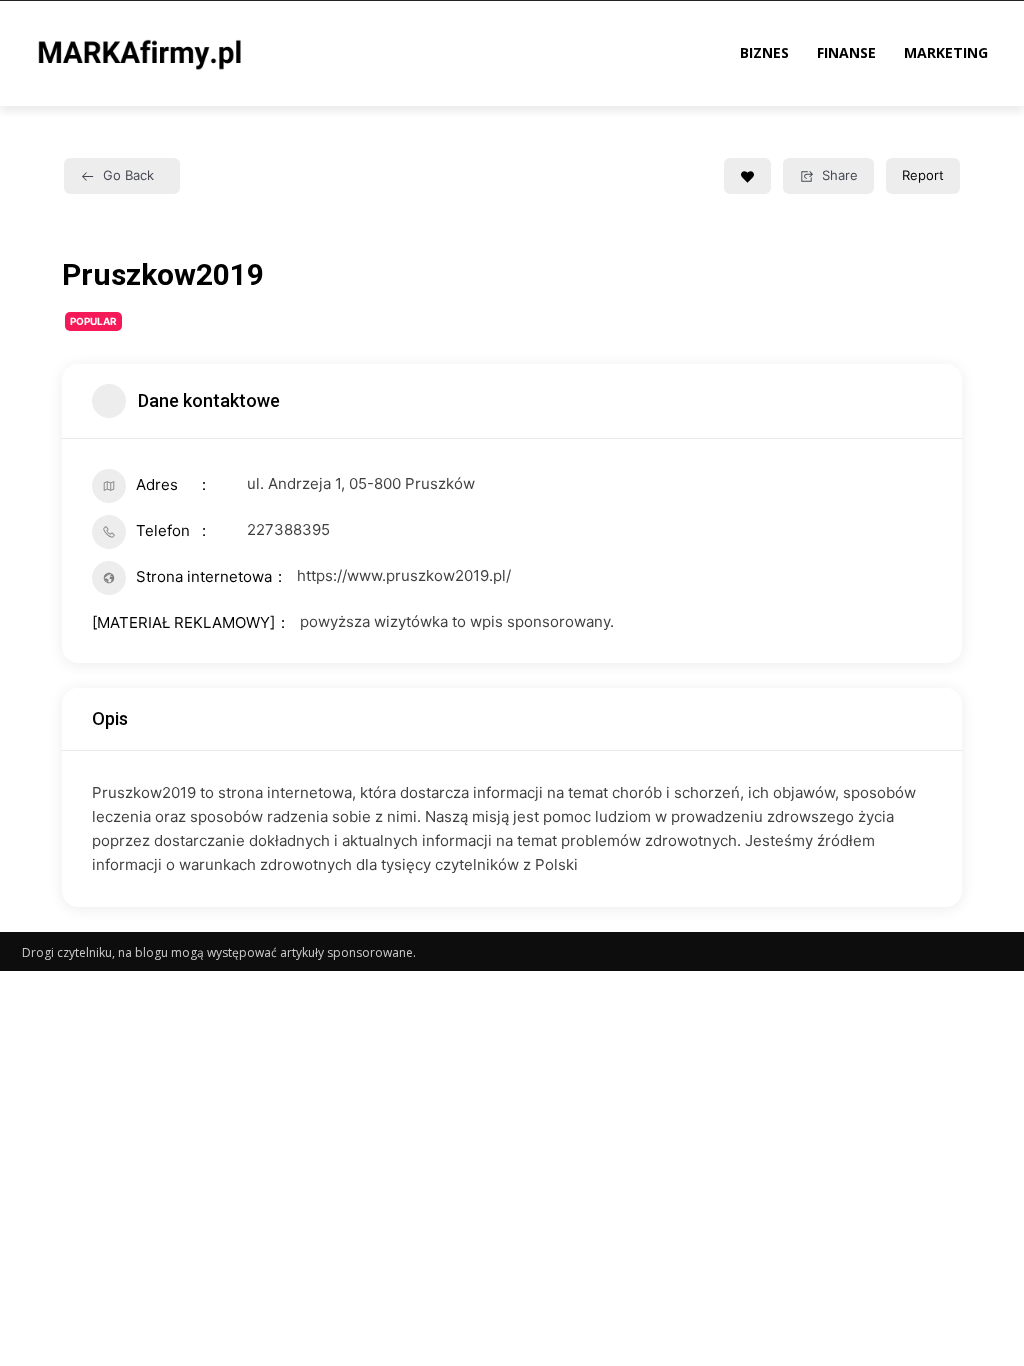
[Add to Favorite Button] (747, 176)
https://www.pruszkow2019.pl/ (404, 575)
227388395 (288, 529)
